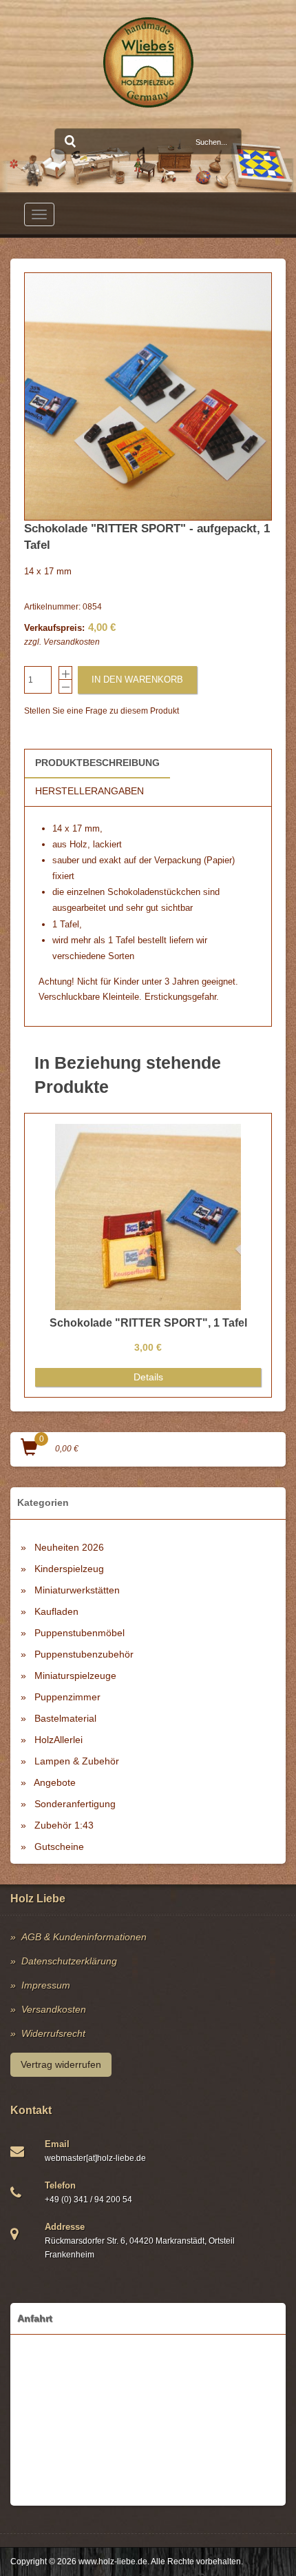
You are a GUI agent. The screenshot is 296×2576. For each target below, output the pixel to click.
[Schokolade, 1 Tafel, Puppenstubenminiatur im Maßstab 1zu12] (148, 396)
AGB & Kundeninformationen (84, 1937)
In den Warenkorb (137, 680)
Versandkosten (72, 642)
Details (148, 1377)
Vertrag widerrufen (61, 2064)
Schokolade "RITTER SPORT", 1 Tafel (148, 1323)
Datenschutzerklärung (69, 1961)
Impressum (46, 1985)
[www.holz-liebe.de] (148, 62)
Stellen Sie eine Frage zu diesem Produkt (102, 711)
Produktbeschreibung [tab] (97, 763)
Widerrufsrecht (53, 2033)
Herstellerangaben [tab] (89, 791)
